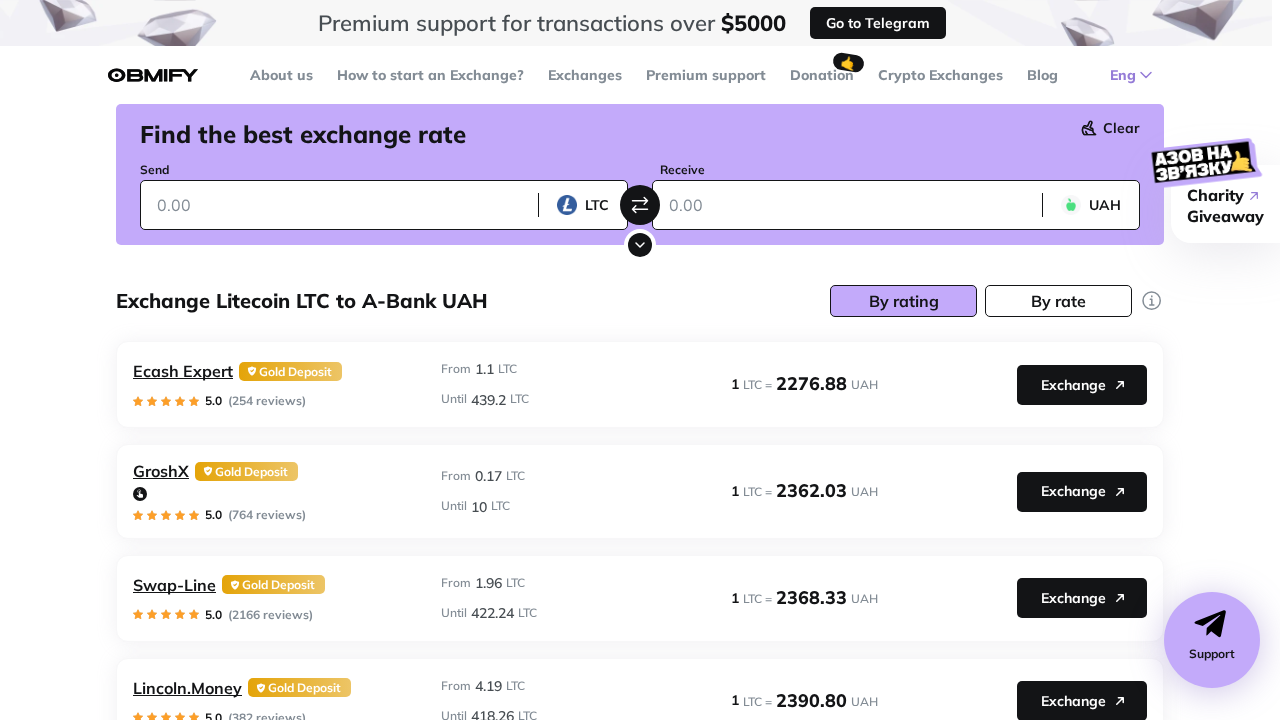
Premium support (706, 75)
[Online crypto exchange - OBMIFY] (153, 75)
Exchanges (585, 75)
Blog (1042, 75)
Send (154, 169)
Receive (682, 169)
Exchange (1073, 385)
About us (281, 75)
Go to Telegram (878, 23)
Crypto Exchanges (940, 75)
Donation (822, 75)
